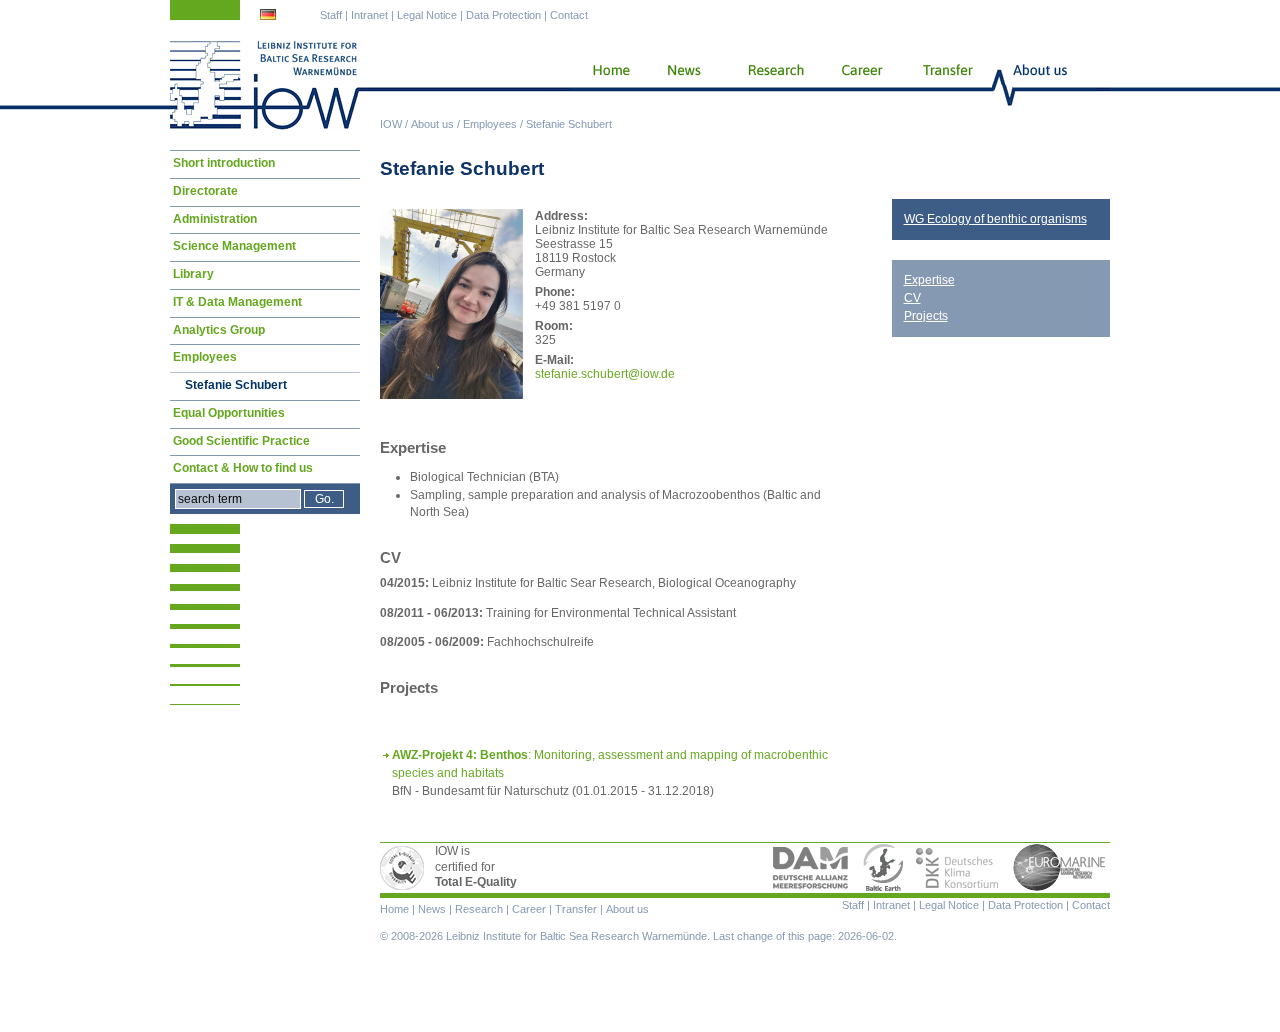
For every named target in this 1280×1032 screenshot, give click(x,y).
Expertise (929, 280)
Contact (569, 15)
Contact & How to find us (243, 468)
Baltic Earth (883, 868)
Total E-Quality (405, 868)
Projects (926, 316)
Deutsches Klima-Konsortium (958, 868)
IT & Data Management (237, 302)
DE (270, 17)
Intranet (369, 15)
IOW (391, 124)
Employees (490, 124)
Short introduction (224, 163)
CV (912, 298)
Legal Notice (427, 15)
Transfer (946, 85)
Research (772, 85)
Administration (215, 219)
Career (860, 85)
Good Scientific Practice (241, 441)
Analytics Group (219, 330)
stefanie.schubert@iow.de (605, 374)
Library (193, 274)
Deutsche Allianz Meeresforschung (811, 868)
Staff (331, 15)
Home (603, 85)
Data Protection (503, 15)
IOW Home (265, 85)
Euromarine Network (1060, 868)
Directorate (205, 191)
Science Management (234, 246)
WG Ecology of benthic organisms (995, 219)
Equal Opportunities (229, 413)
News (681, 85)
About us (432, 124)
